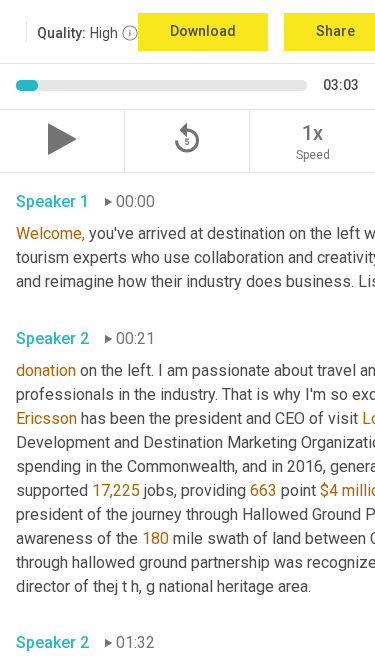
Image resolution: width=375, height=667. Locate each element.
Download (203, 31)
